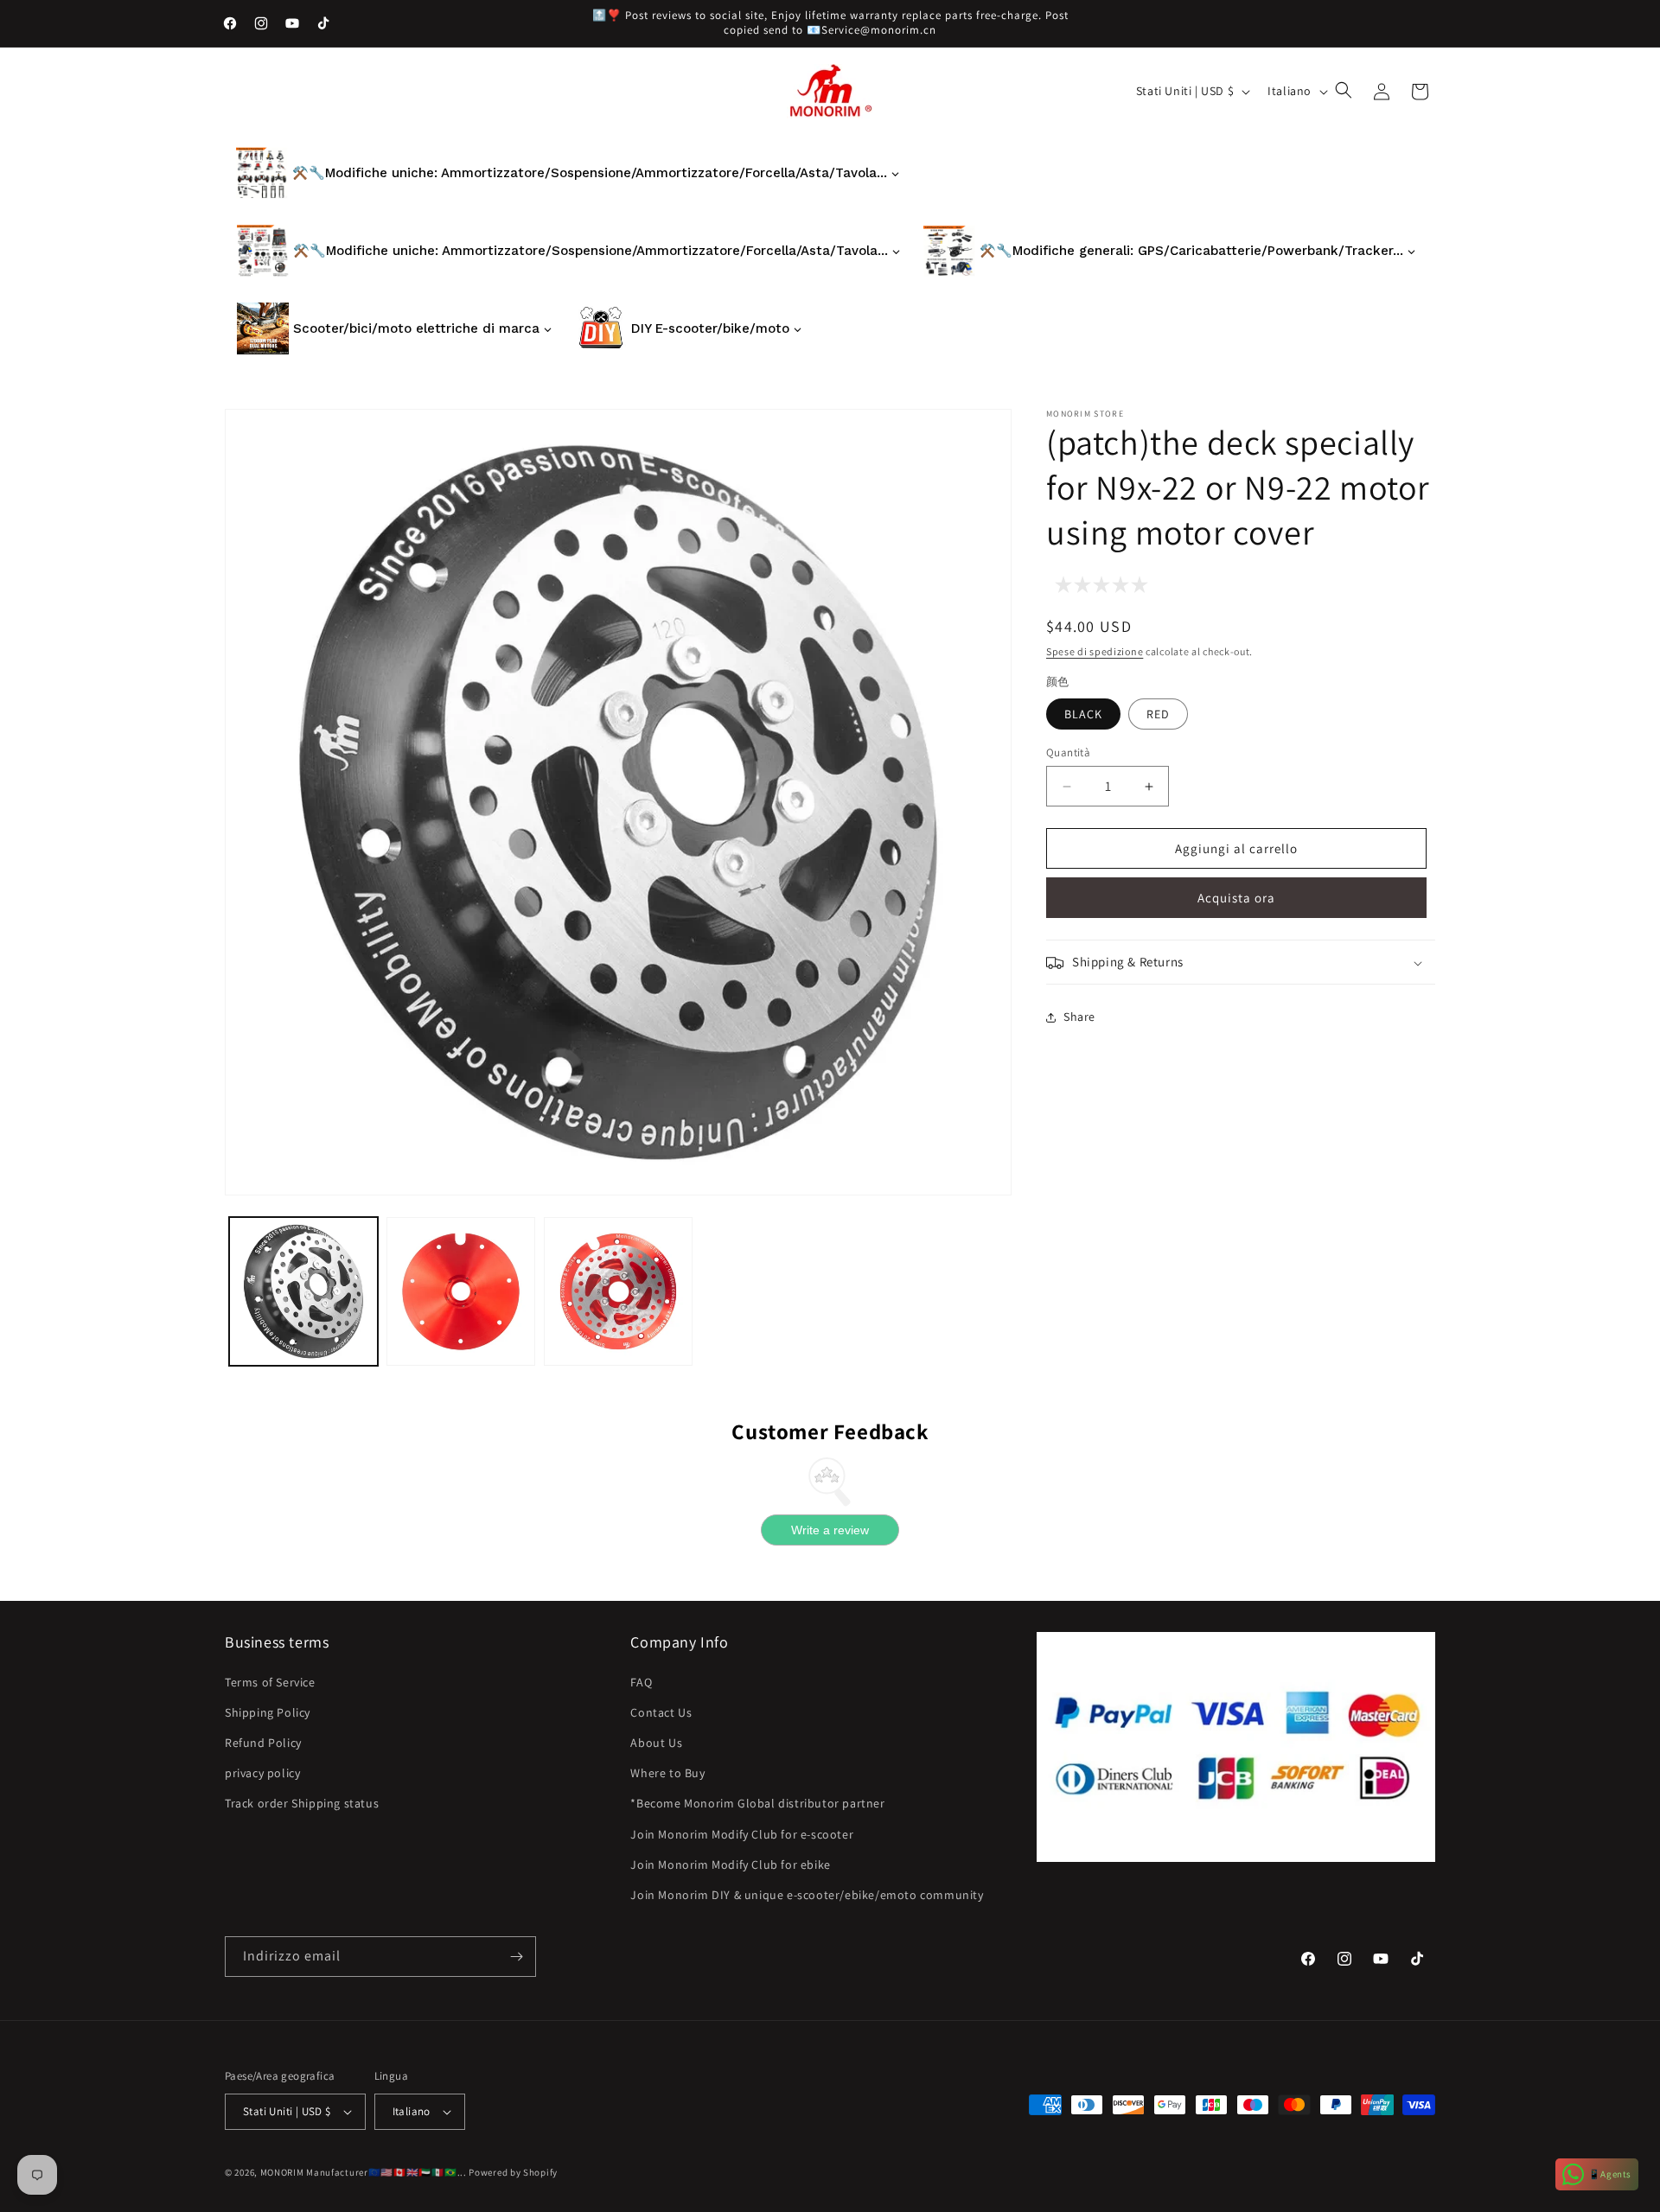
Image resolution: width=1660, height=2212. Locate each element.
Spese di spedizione (1095, 651)
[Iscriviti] (516, 1957)
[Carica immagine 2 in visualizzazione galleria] (461, 1291)
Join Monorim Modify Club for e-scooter (742, 1834)
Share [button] (1079, 1017)
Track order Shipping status (302, 1803)
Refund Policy (263, 1743)
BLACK (1083, 714)
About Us (656, 1743)
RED (1158, 714)
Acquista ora (1236, 899)
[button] (1345, 92)
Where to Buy (667, 1773)
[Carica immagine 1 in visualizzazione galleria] (303, 1291)
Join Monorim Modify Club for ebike (730, 1865)
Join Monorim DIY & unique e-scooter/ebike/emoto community (807, 1895)
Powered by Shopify (513, 2172)
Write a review (830, 1530)
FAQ (641, 1682)
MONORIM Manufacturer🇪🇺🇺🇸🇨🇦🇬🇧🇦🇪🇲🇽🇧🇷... (364, 2172)
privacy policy (262, 1773)
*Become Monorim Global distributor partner (757, 1803)
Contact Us (661, 1712)
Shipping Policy (268, 1712)
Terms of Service (270, 1682)
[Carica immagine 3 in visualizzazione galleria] (618, 1291)
